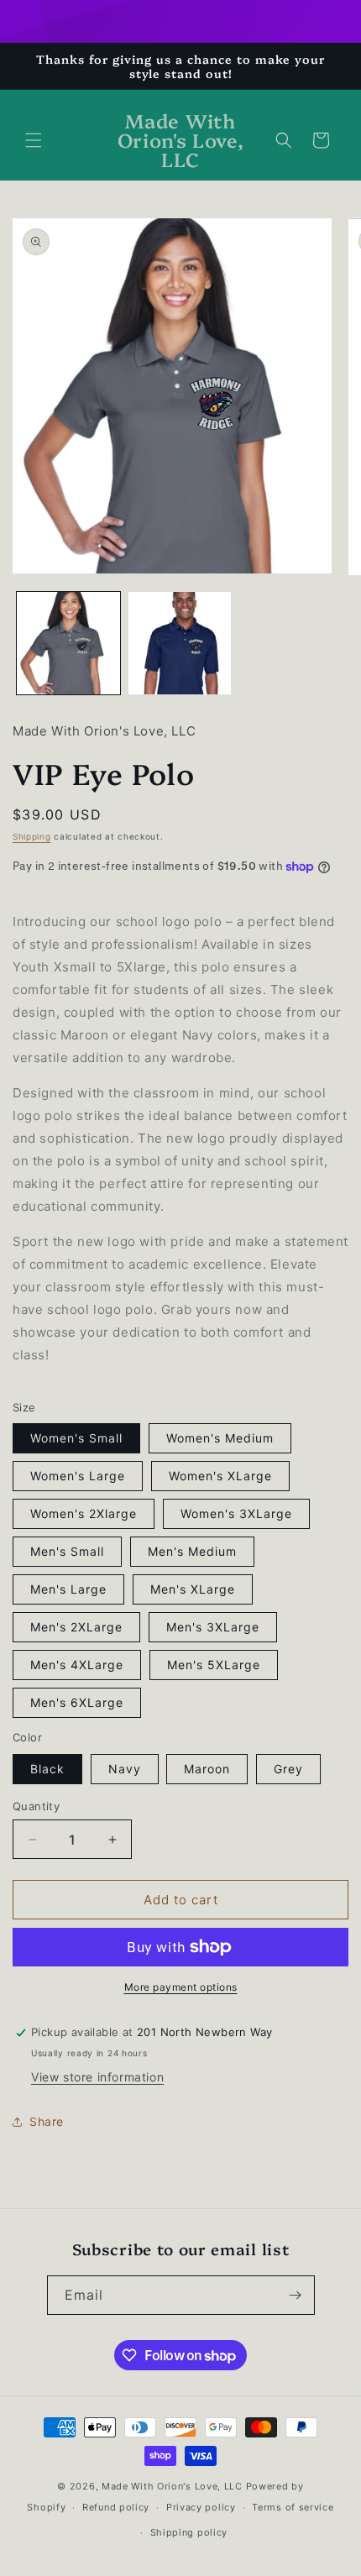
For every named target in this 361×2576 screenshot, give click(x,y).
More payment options (181, 1987)
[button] (34, 140)
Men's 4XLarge (77, 1665)
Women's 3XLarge (236, 1513)
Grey (288, 1769)
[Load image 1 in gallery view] (68, 644)
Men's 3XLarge (213, 1627)
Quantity (36, 1806)
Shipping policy (189, 2532)
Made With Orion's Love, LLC (172, 2486)
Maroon (207, 1769)
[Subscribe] (296, 2295)
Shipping (32, 836)
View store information (97, 2077)
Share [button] (47, 2121)
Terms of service (293, 2507)
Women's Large (78, 1476)
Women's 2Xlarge (84, 1513)
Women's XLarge (220, 1476)
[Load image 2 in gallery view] (180, 644)
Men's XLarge (193, 1589)
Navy (125, 1769)
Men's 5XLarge (214, 1665)
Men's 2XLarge (76, 1627)
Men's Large (68, 1589)
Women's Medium (220, 1438)
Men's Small (67, 1551)
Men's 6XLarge (77, 1702)
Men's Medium (192, 1551)
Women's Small (76, 1438)
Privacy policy (201, 2507)
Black (47, 1769)
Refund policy (116, 2507)
